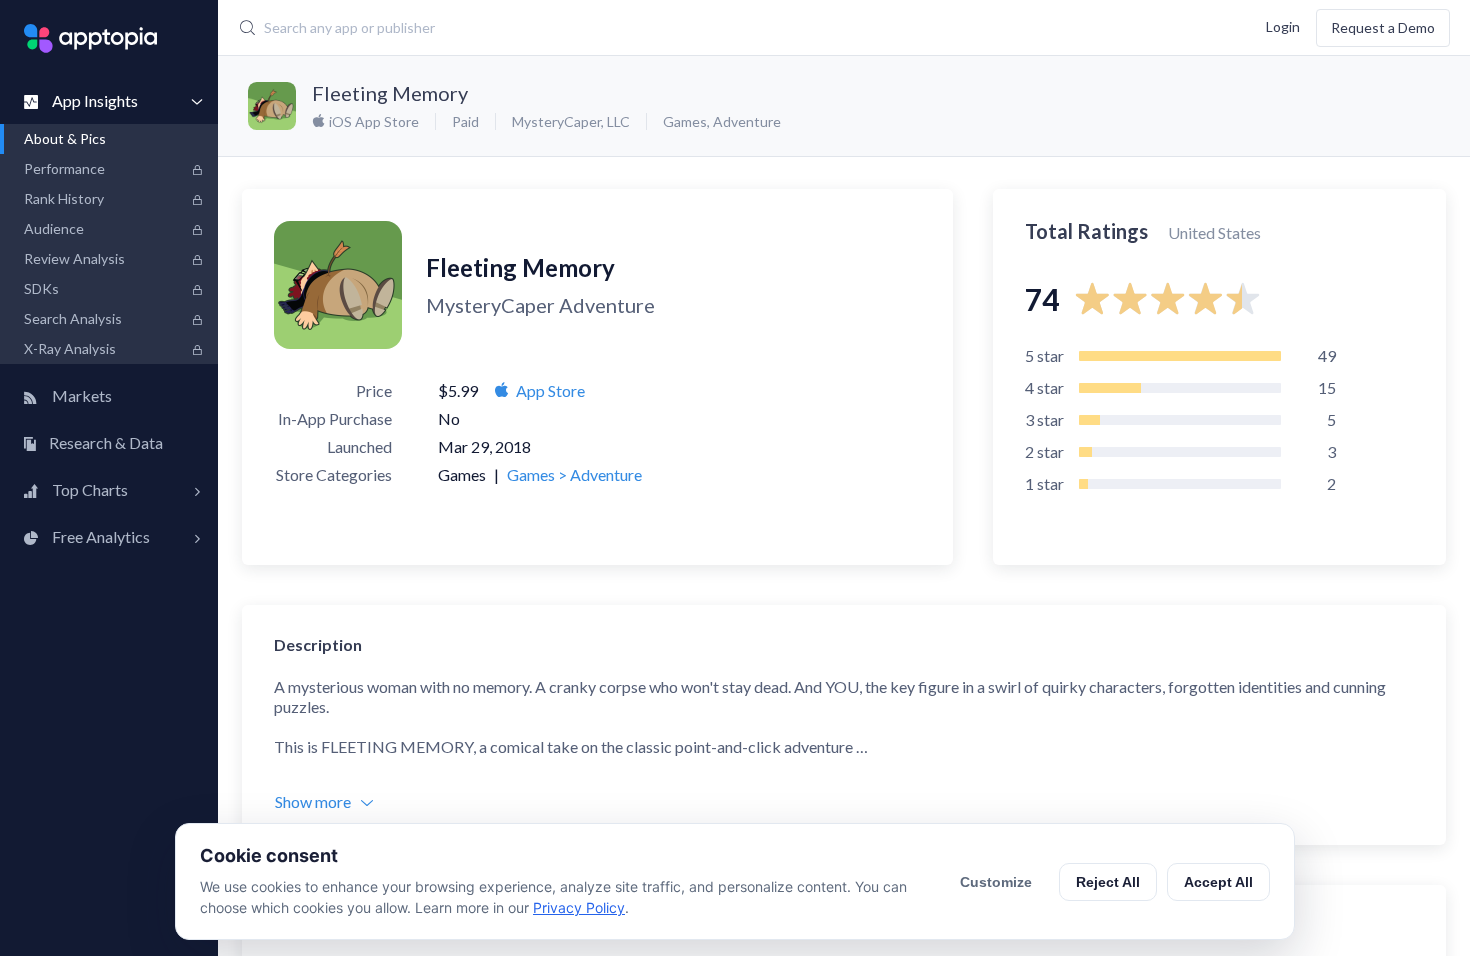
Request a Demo (1383, 27)
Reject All (1108, 882)
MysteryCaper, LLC (571, 121)
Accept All (1218, 882)
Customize (996, 882)
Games (685, 121)
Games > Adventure (574, 474)
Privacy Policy (579, 907)
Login (1283, 25)
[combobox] (620, 28)
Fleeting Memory (390, 93)
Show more (313, 801)
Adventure (747, 121)
